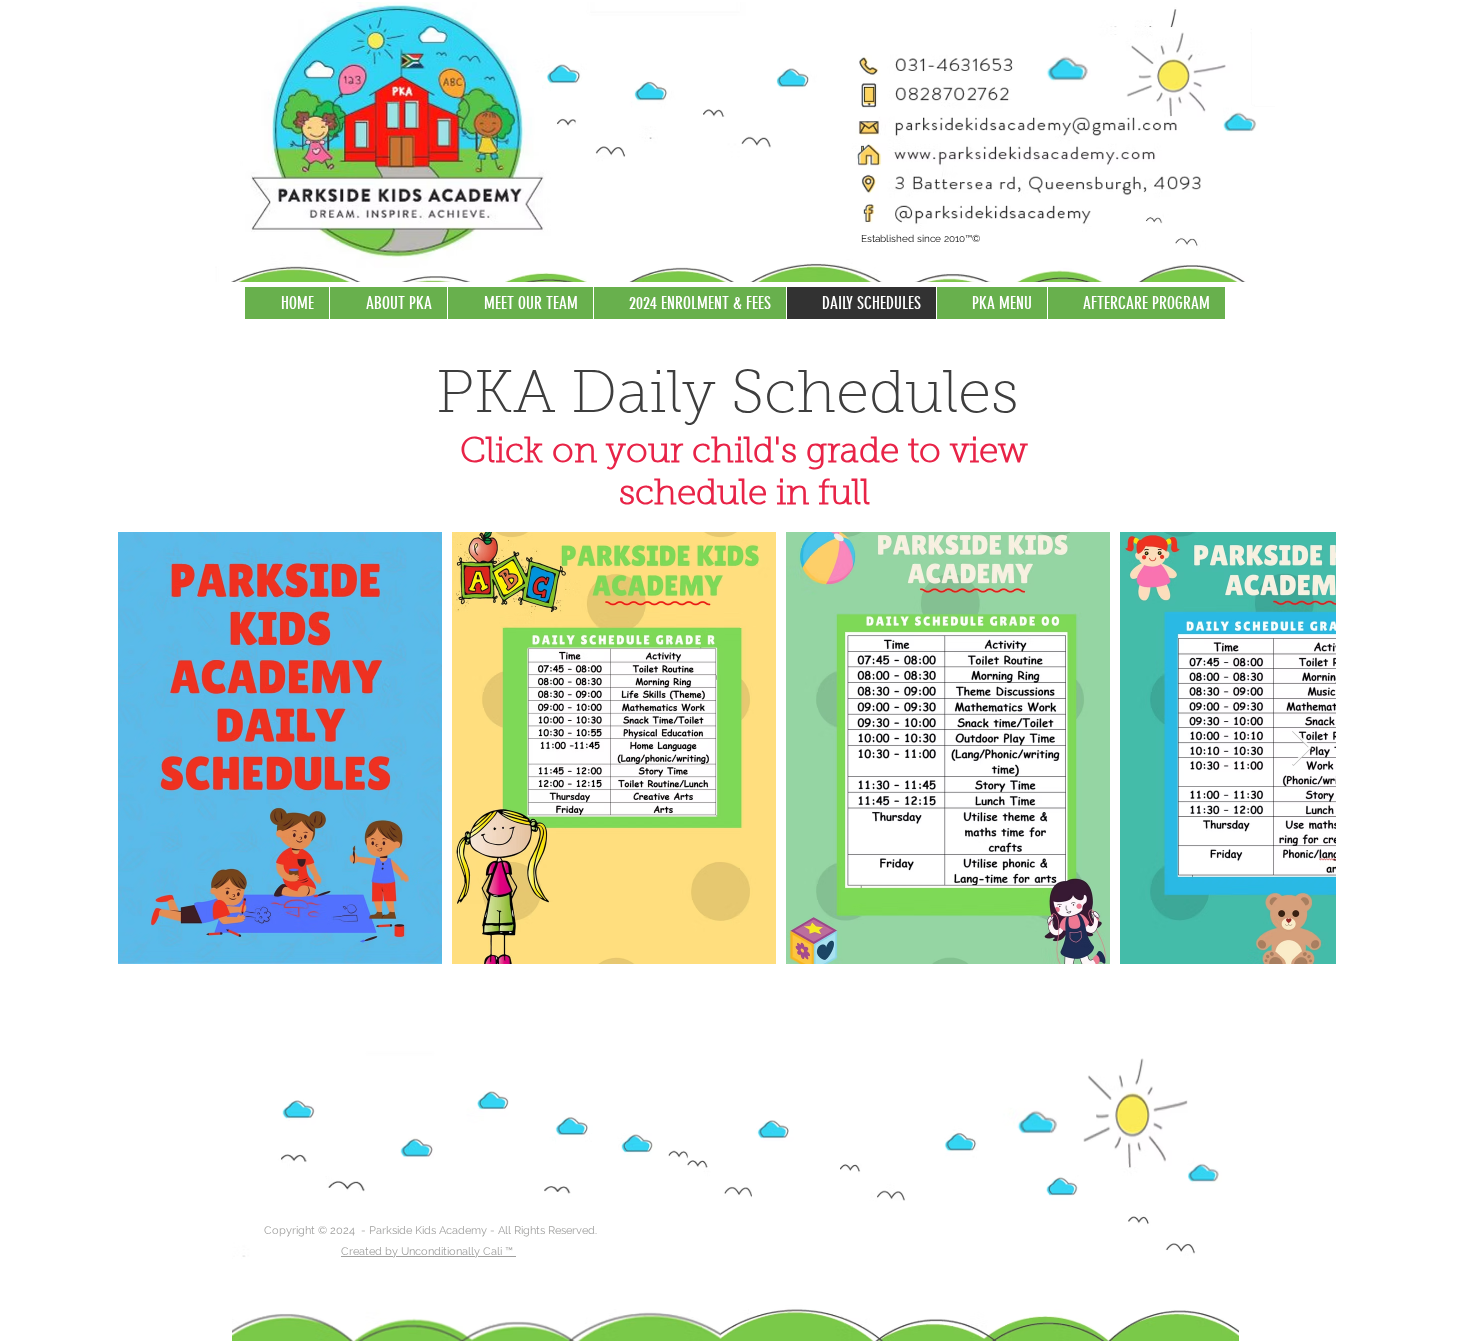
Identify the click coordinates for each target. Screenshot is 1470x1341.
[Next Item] (1301, 748)
